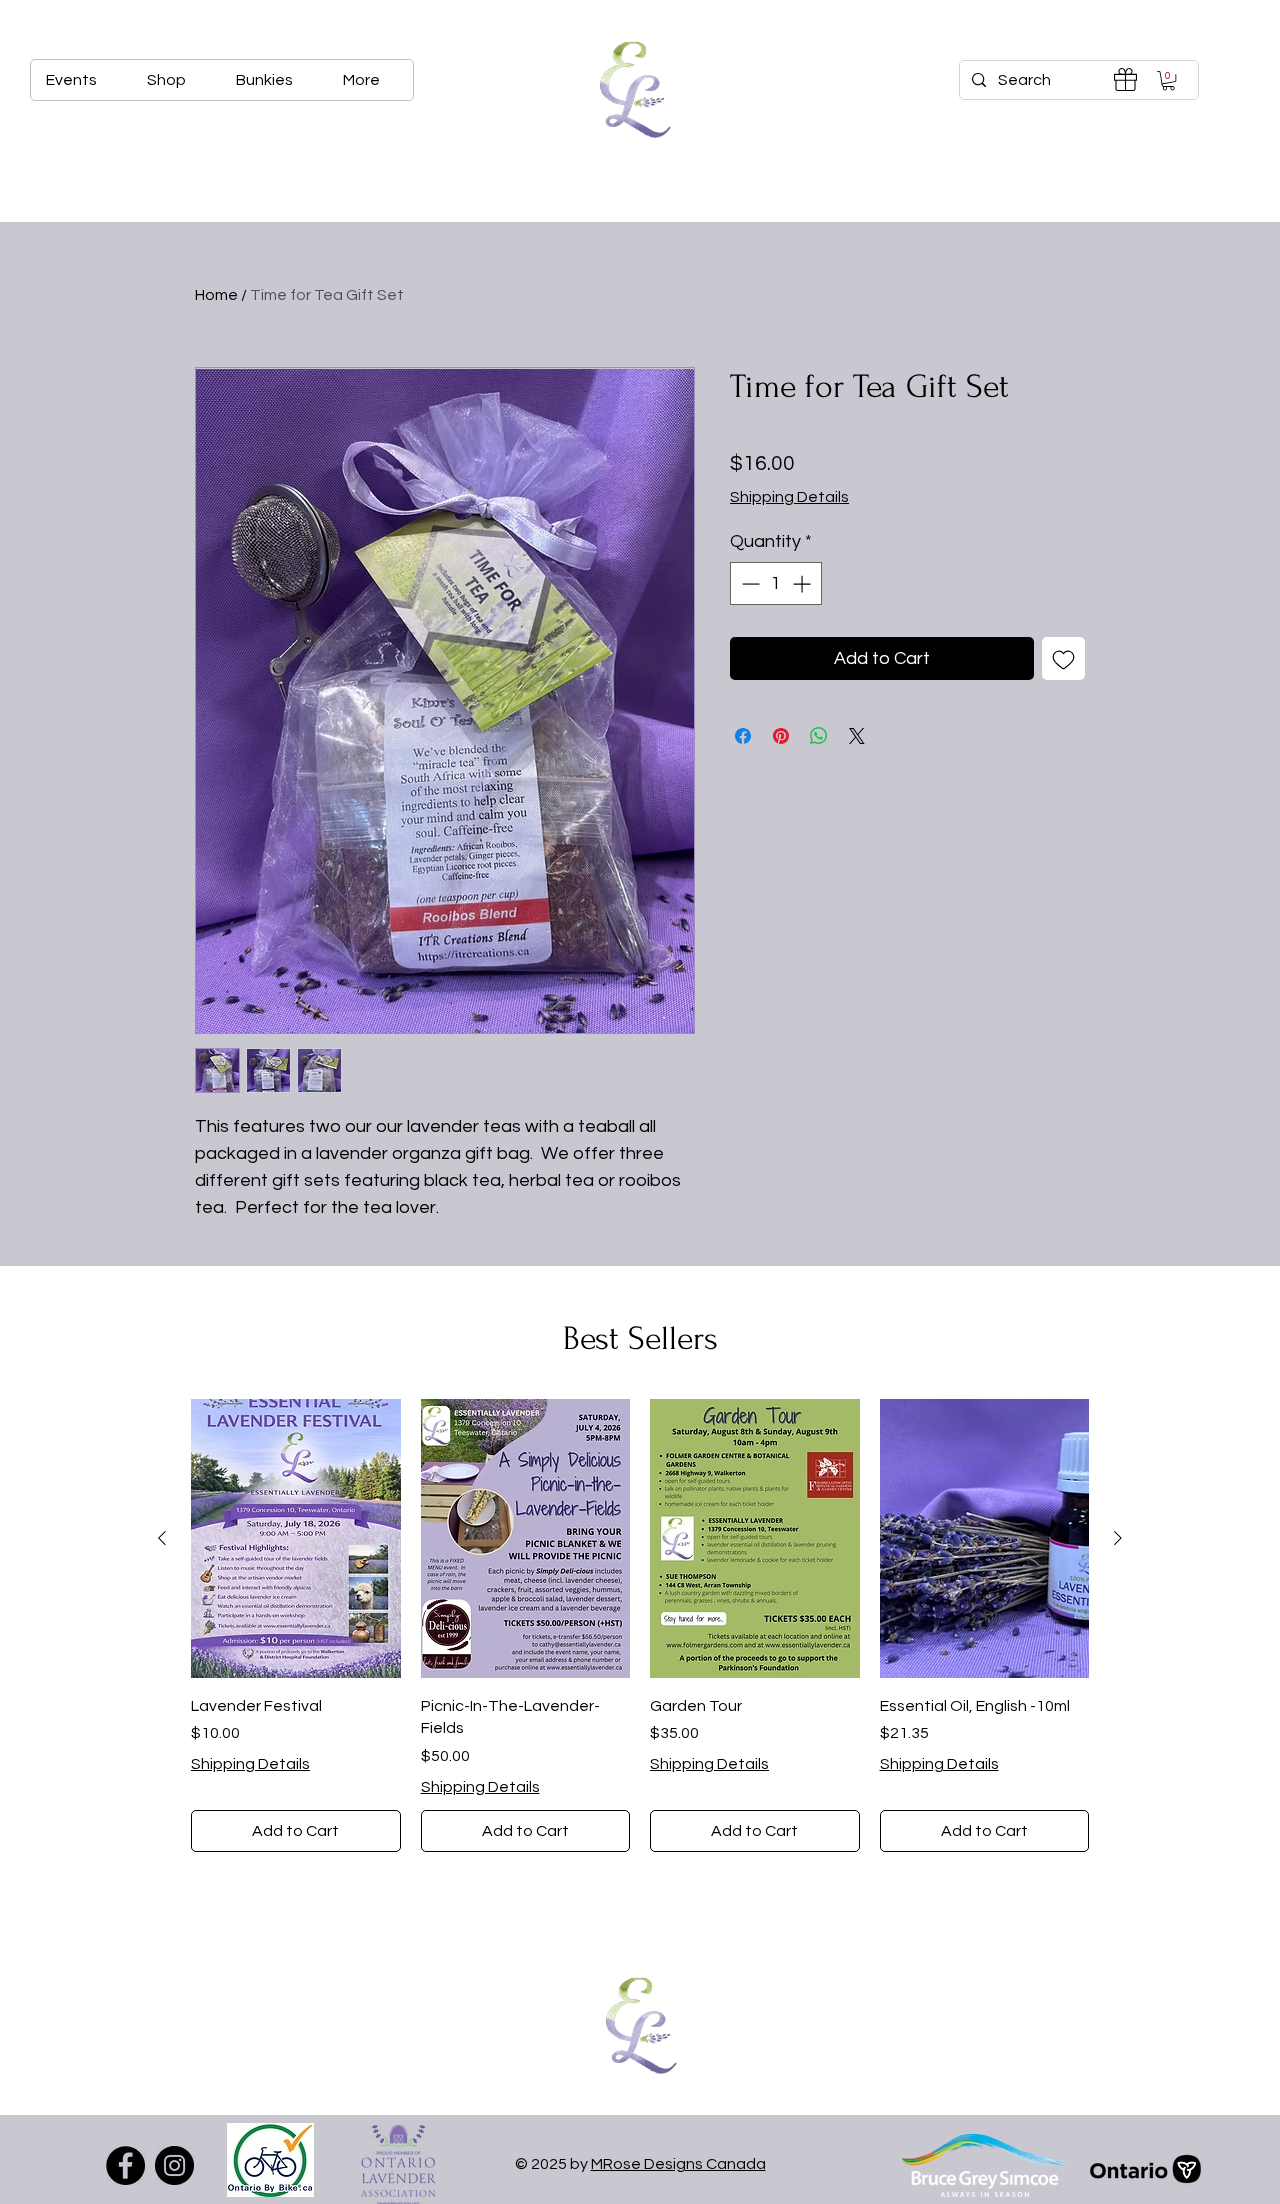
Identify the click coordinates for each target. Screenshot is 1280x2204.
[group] (640, 1625)
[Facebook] (125, 2165)
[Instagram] (174, 2165)
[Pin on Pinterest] (781, 736)
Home (216, 295)
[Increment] (803, 583)
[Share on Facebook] (743, 736)
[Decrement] (748, 583)
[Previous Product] (162, 1538)
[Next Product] (1118, 1538)
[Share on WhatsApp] (819, 736)
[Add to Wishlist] (1063, 658)
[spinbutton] (776, 583)
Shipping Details (789, 497)
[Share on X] (857, 736)
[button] (1168, 80)
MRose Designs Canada (678, 2164)
